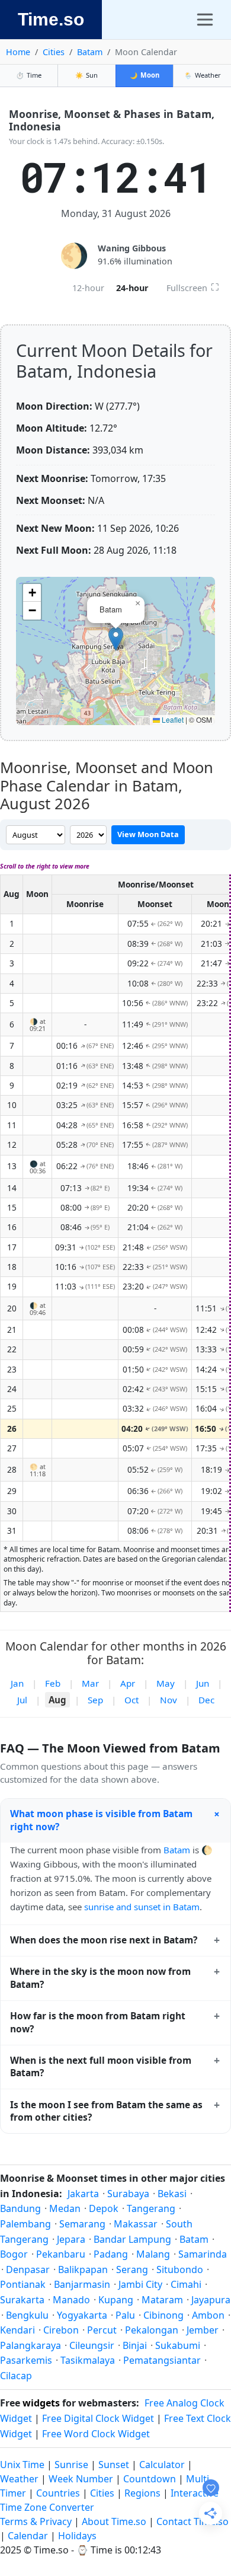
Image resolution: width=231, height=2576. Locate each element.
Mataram (162, 2300)
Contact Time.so (192, 2521)
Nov (169, 1700)
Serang (132, 2269)
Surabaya (128, 2194)
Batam (90, 52)
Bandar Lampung (132, 2239)
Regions (142, 2493)
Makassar (136, 2224)
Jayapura (211, 2300)
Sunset (114, 2465)
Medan (65, 2208)
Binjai (135, 2345)
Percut (102, 2330)
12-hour (88, 288)
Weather (203, 75)
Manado (71, 2300)
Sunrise (71, 2465)
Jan (17, 1683)
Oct (131, 1700)
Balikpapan (83, 2269)
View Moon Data (148, 834)
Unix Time (22, 2465)
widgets (41, 2403)
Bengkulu (27, 2315)
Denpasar (28, 2269)
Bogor (14, 2254)
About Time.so (114, 2521)
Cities (54, 52)
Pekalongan (152, 2330)
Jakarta (83, 2194)
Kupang (116, 2300)
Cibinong (163, 2315)
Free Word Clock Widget (96, 2434)
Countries (58, 2493)
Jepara (71, 2239)
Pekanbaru (61, 2254)
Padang (111, 2254)
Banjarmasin (82, 2284)
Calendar (28, 2536)
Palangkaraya (31, 2345)
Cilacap (16, 2376)
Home (18, 52)
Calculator (162, 2465)
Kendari (17, 2330)
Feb (53, 1683)
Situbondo (180, 2269)
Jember (203, 2330)
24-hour (132, 288)
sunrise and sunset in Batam (142, 1907)
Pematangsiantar (162, 2360)
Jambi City (140, 2284)
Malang (153, 2254)
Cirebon (61, 2330)
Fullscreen (193, 287)
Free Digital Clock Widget (98, 2418)
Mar (90, 1683)
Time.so (51, 19)
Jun (203, 1683)
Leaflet (172, 719)
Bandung (20, 2208)
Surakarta (22, 2300)
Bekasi (172, 2194)
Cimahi (186, 2284)
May (166, 1683)
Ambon (208, 2315)
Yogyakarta (82, 2315)
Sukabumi (178, 2345)
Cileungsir (92, 2345)
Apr (128, 1683)
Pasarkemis (26, 2360)
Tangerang (151, 2208)
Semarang (82, 2224)
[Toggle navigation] (205, 20)
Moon (145, 75)
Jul (22, 1700)
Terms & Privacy (36, 2521)
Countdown (150, 2479)
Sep (95, 1700)
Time (29, 75)
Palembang (25, 2224)
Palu (125, 2315)
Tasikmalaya (88, 2360)
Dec (206, 1700)
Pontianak (23, 2284)
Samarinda (203, 2254)
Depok (104, 2208)
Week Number (81, 2479)
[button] (116, 639)
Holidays (77, 2536)
